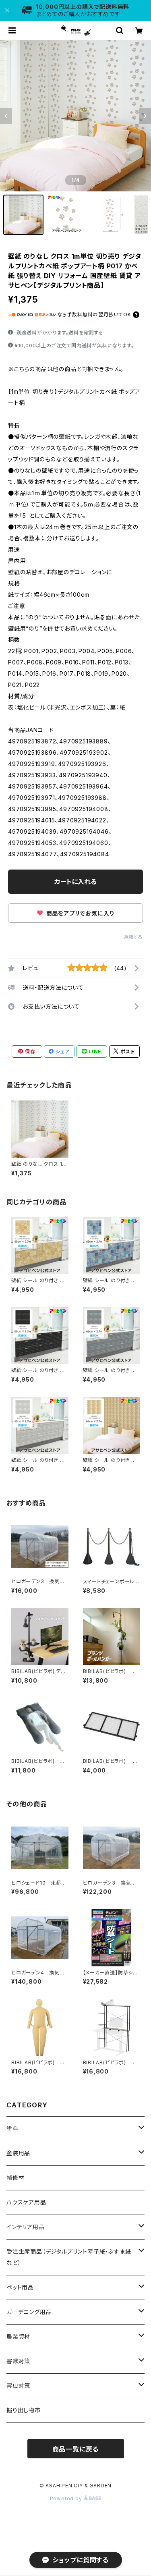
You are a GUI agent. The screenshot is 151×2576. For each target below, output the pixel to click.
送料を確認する (86, 333)
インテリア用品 (26, 2227)
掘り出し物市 (24, 2410)
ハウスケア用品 (26, 2202)
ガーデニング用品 (29, 2312)
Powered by (67, 2498)
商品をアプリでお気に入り (79, 913)
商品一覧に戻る (76, 2449)
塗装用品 (18, 2153)
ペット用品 (20, 2287)
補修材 (15, 2178)
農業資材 (18, 2336)
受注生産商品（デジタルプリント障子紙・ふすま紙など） (69, 2257)
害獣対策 (18, 2361)
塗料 (12, 2129)
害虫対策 (18, 2386)
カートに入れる (75, 882)
